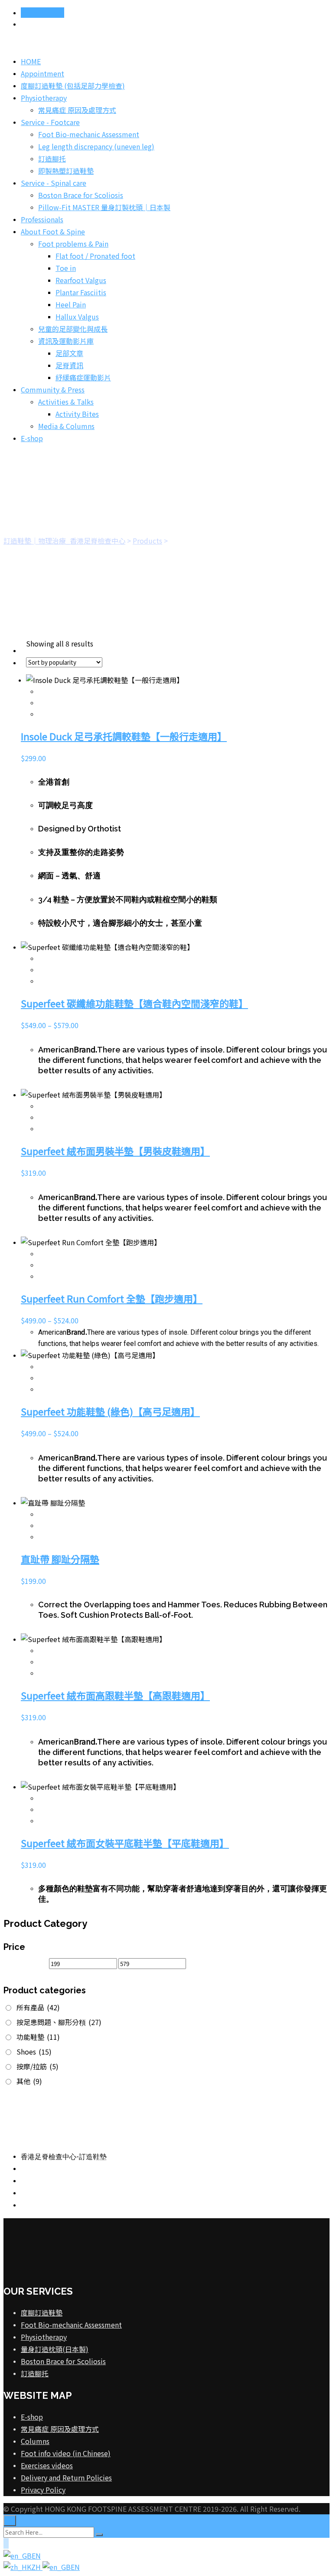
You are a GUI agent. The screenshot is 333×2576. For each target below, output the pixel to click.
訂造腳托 (52, 158)
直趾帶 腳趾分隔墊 (60, 1559)
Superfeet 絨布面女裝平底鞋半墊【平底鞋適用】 (125, 1843)
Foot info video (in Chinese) (66, 2453)
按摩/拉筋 (38, 2066)
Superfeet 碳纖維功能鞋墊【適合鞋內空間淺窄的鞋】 (134, 1003)
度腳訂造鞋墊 (42, 2312)
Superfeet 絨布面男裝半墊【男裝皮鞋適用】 (115, 1151)
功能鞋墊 (38, 2037)
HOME (31, 61)
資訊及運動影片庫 (66, 341)
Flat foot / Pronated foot (95, 256)
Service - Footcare (50, 122)
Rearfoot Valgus (81, 280)
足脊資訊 (69, 365)
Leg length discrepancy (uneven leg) (96, 146)
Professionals (42, 219)
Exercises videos (47, 2465)
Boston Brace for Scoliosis (81, 195)
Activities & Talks (66, 402)
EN (36, 2556)
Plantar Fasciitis (81, 292)
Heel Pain (71, 304)
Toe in (66, 268)
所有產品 (38, 2007)
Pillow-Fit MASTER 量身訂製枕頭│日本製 (104, 207)
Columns (35, 2441)
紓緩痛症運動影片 (83, 377)
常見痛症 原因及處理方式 (77, 110)
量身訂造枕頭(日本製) (55, 2349)
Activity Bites (77, 414)
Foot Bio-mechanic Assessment (89, 134)
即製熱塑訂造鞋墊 (66, 171)
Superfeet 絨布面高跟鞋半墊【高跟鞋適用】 (115, 1695)
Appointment (42, 13)
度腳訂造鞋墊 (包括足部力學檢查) (73, 86)
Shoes (34, 2052)
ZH (37, 2567)
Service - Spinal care (54, 183)
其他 (29, 2081)
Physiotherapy (44, 98)
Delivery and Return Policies (66, 2477)
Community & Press (53, 389)
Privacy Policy (43, 2490)
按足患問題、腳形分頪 (59, 2022)
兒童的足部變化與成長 (73, 329)
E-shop (32, 438)
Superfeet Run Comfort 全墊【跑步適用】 (112, 1298)
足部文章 (69, 353)
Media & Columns (66, 426)
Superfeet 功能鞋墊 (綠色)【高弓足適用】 (110, 1411)
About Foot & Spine (53, 231)
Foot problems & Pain (73, 244)
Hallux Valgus (77, 317)
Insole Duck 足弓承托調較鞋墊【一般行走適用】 (124, 736)
